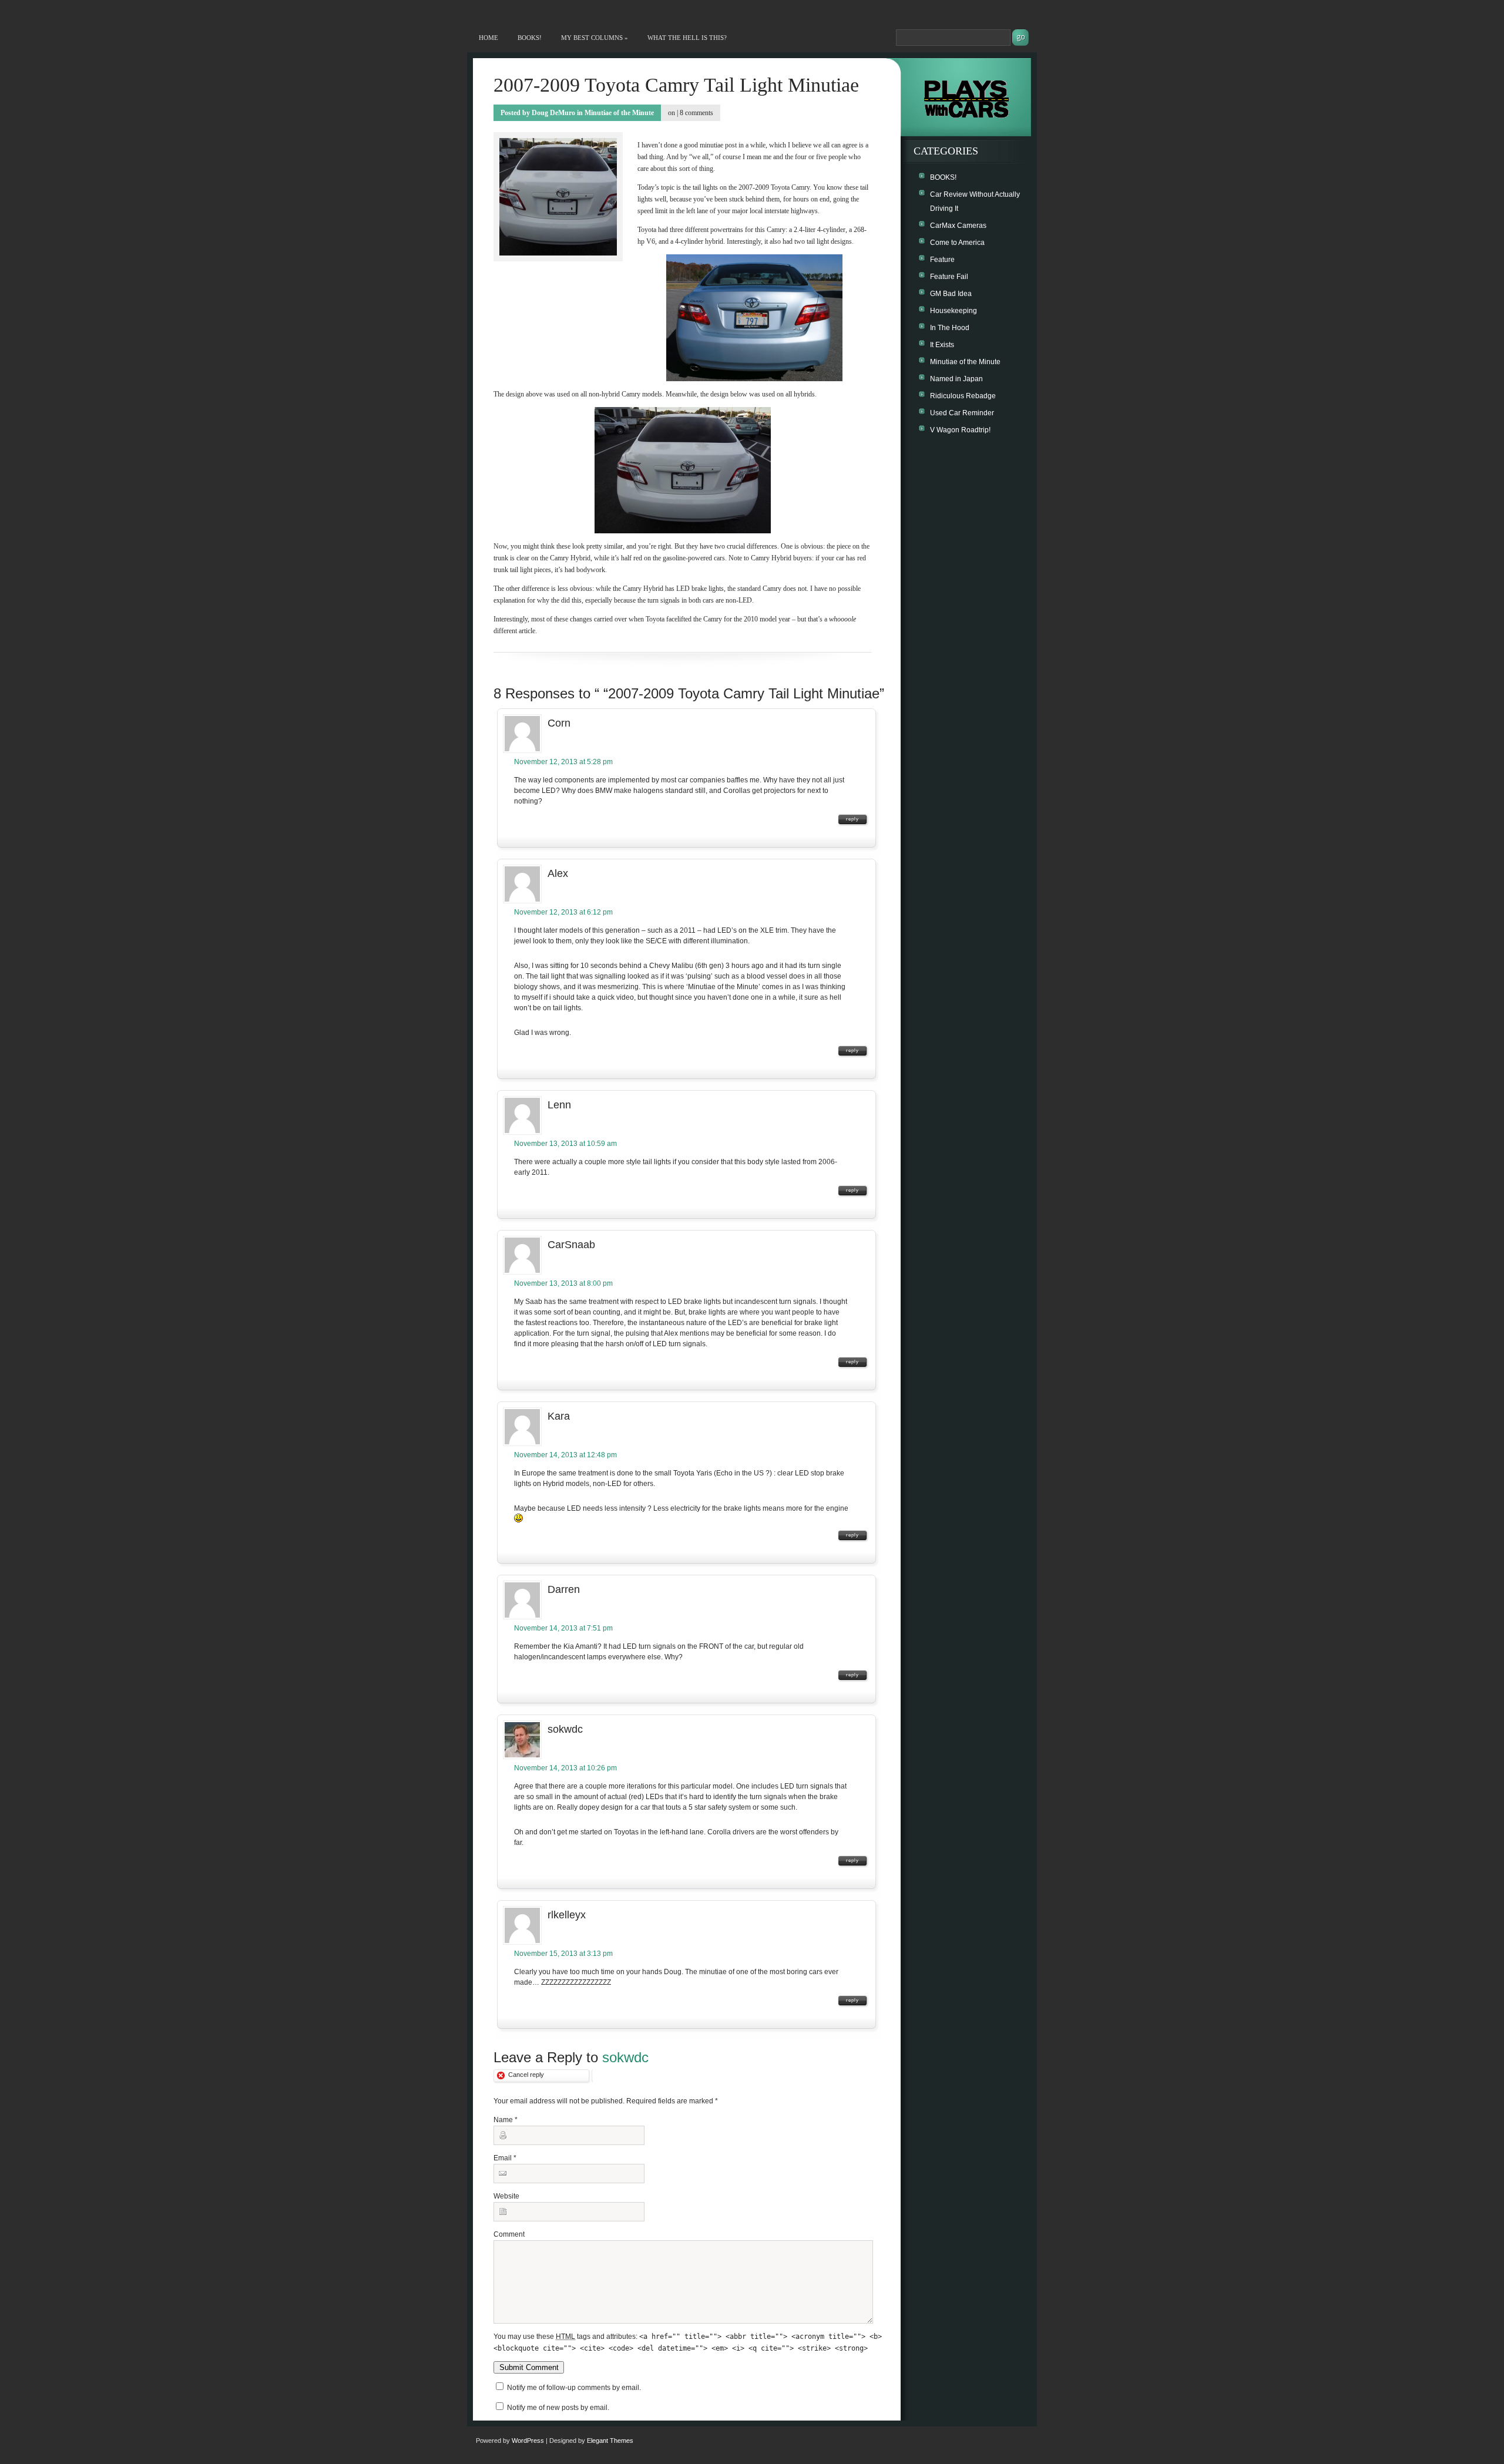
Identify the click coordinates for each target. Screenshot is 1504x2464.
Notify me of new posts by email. (558, 2408)
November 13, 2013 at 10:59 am (565, 1144)
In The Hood (950, 328)
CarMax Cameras (958, 226)
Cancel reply (526, 2075)
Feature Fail (949, 277)
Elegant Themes (610, 2441)
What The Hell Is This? (687, 38)
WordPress (528, 2441)
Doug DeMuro (553, 113)
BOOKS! (530, 38)
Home (489, 38)
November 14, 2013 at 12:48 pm (565, 1455)
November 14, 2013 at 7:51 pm (563, 1628)
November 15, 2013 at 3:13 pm (563, 1954)
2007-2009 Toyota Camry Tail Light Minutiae (676, 85)
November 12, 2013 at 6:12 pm (563, 912)
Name (503, 2120)
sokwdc (625, 2057)
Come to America (957, 243)
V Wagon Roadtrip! (960, 430)
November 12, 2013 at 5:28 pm (563, 762)
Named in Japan (956, 379)
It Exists (942, 345)
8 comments (696, 113)
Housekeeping (954, 311)
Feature (942, 260)
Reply (852, 819)
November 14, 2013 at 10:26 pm (565, 1768)
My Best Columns (595, 38)
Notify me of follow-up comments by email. (574, 2388)
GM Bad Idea (951, 294)
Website (506, 2196)
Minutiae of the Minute (619, 113)
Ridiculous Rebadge (963, 396)
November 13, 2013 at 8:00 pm (563, 1283)
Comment (509, 2234)
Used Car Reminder (962, 413)
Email (503, 2158)
